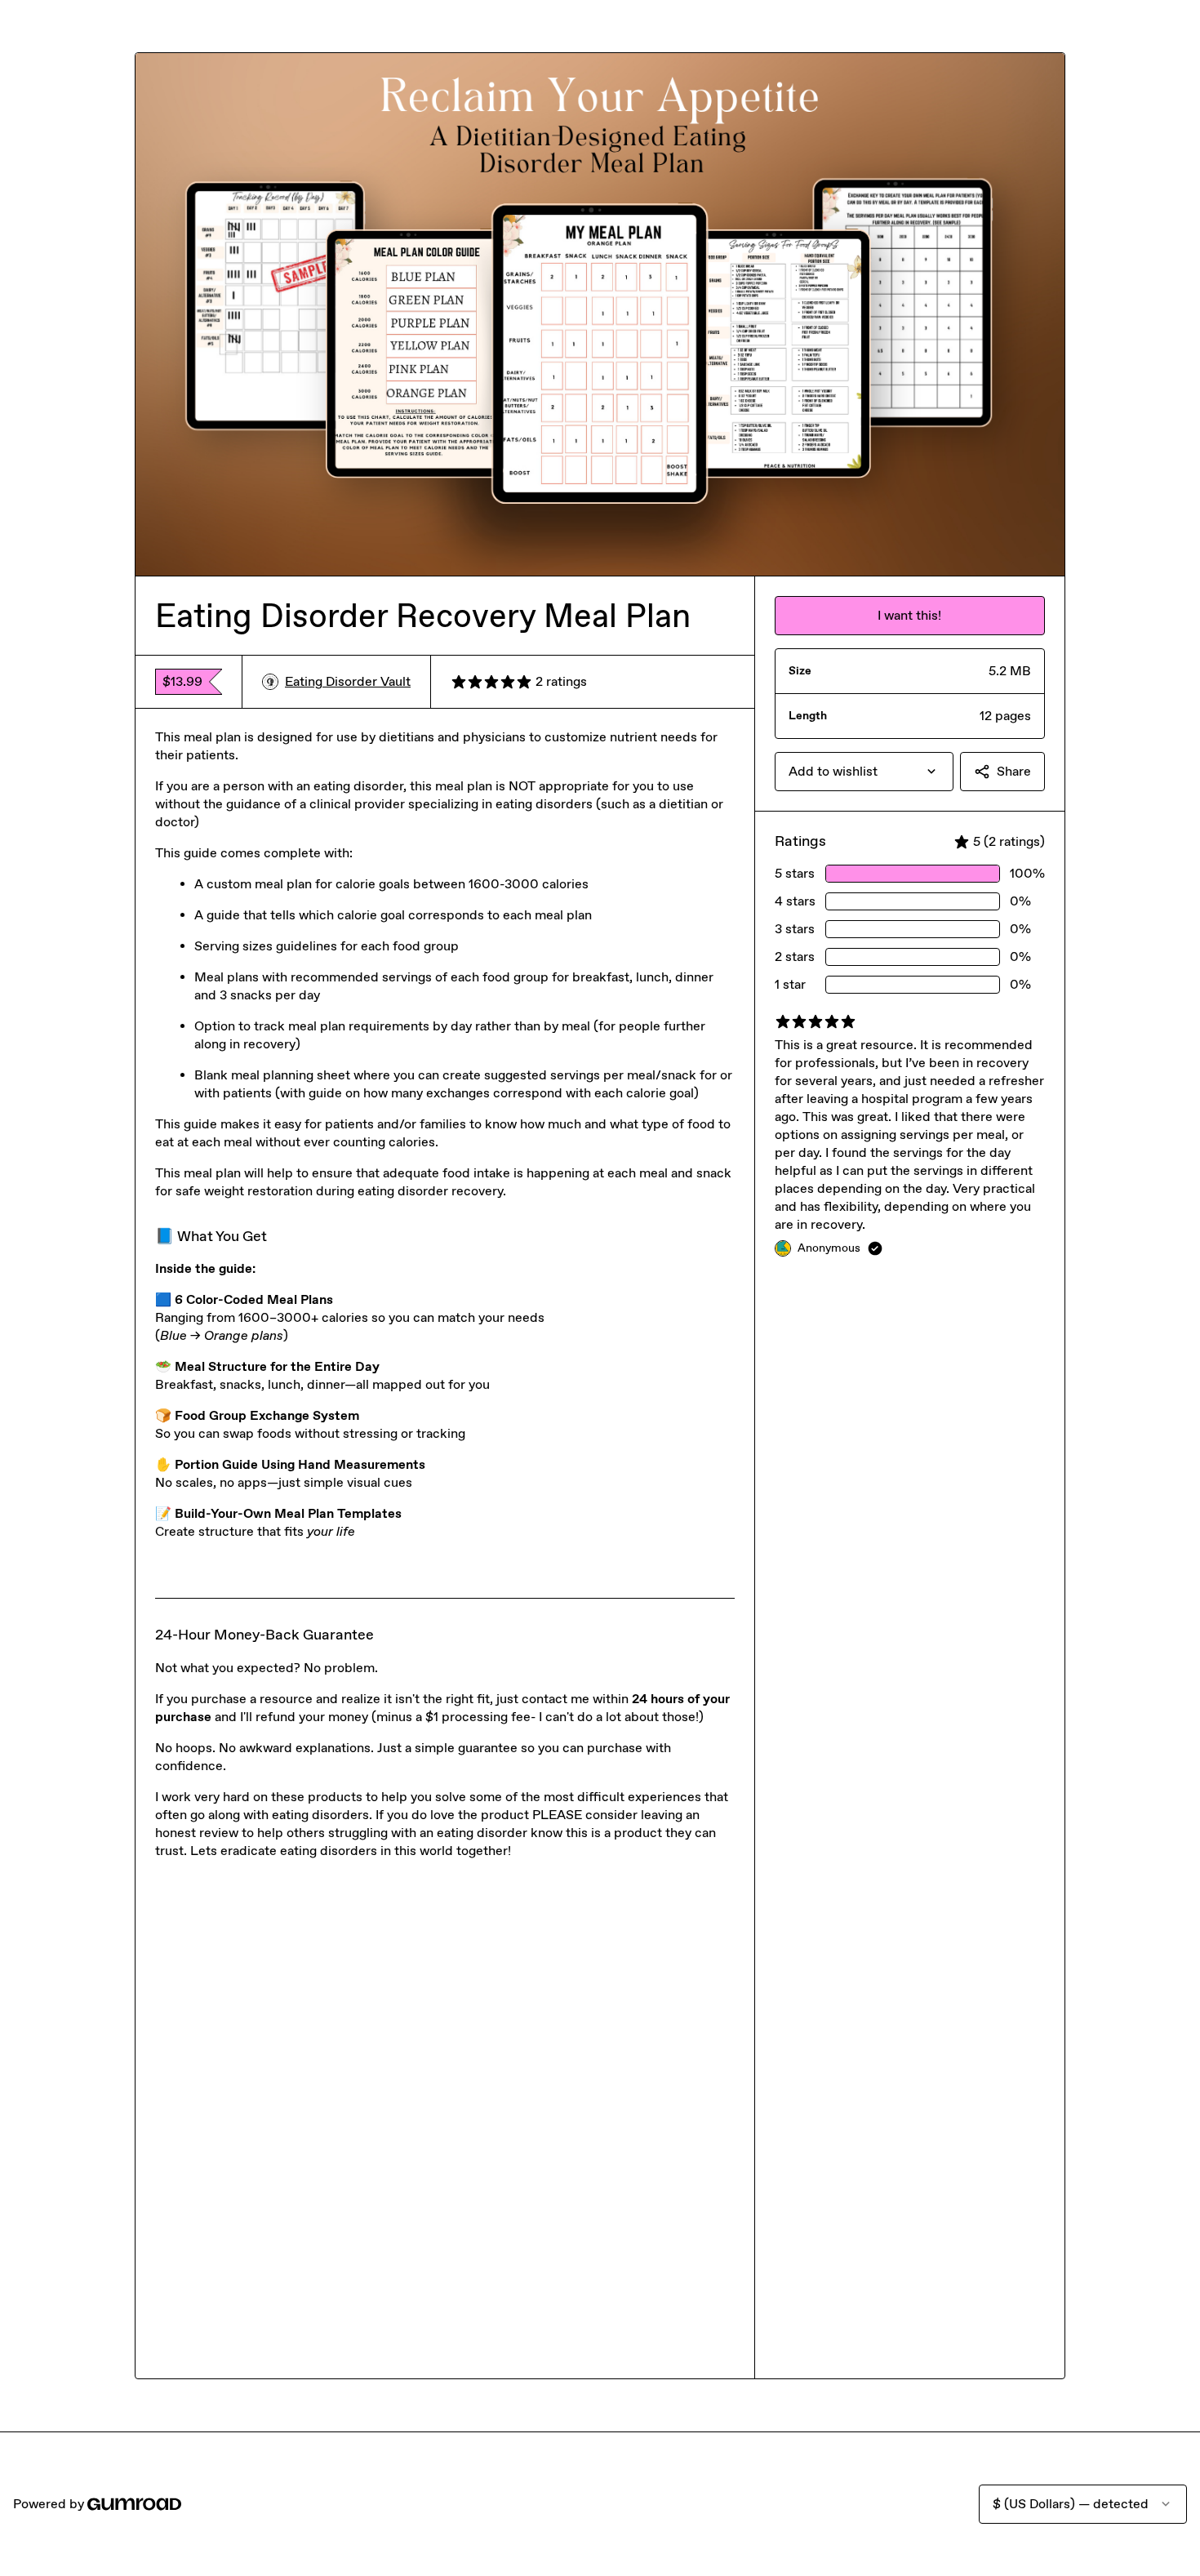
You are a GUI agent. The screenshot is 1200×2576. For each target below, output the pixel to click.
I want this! (909, 615)
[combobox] (864, 772)
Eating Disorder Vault (348, 681)
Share (1014, 771)
